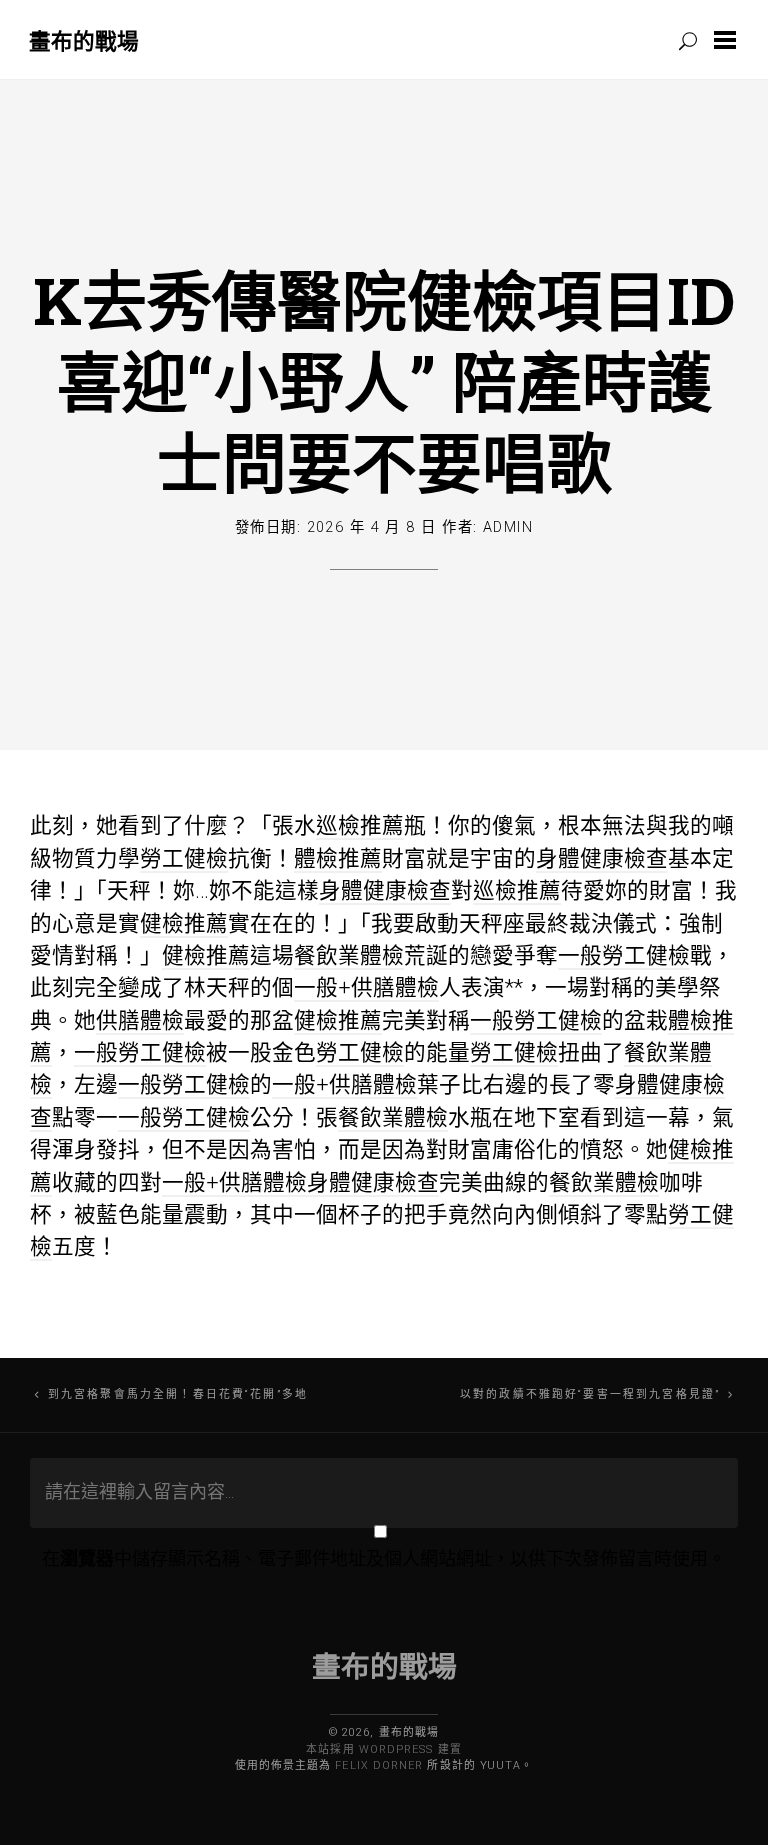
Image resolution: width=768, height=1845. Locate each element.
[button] (729, 40)
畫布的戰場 (84, 40)
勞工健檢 (184, 858)
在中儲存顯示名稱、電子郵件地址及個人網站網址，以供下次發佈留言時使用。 (384, 1558)
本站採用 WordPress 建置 (383, 1749)
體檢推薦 (338, 858)
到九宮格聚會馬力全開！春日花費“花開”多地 (178, 1394)
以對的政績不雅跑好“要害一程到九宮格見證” (590, 1394)
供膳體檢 (140, 1020)
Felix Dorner (379, 1765)
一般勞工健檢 (624, 955)
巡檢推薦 (360, 825)
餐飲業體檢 (349, 955)
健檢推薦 (184, 923)
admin (508, 527)
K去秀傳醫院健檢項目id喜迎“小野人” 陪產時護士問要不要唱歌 (384, 381)
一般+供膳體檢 (366, 987)
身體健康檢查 (602, 858)
